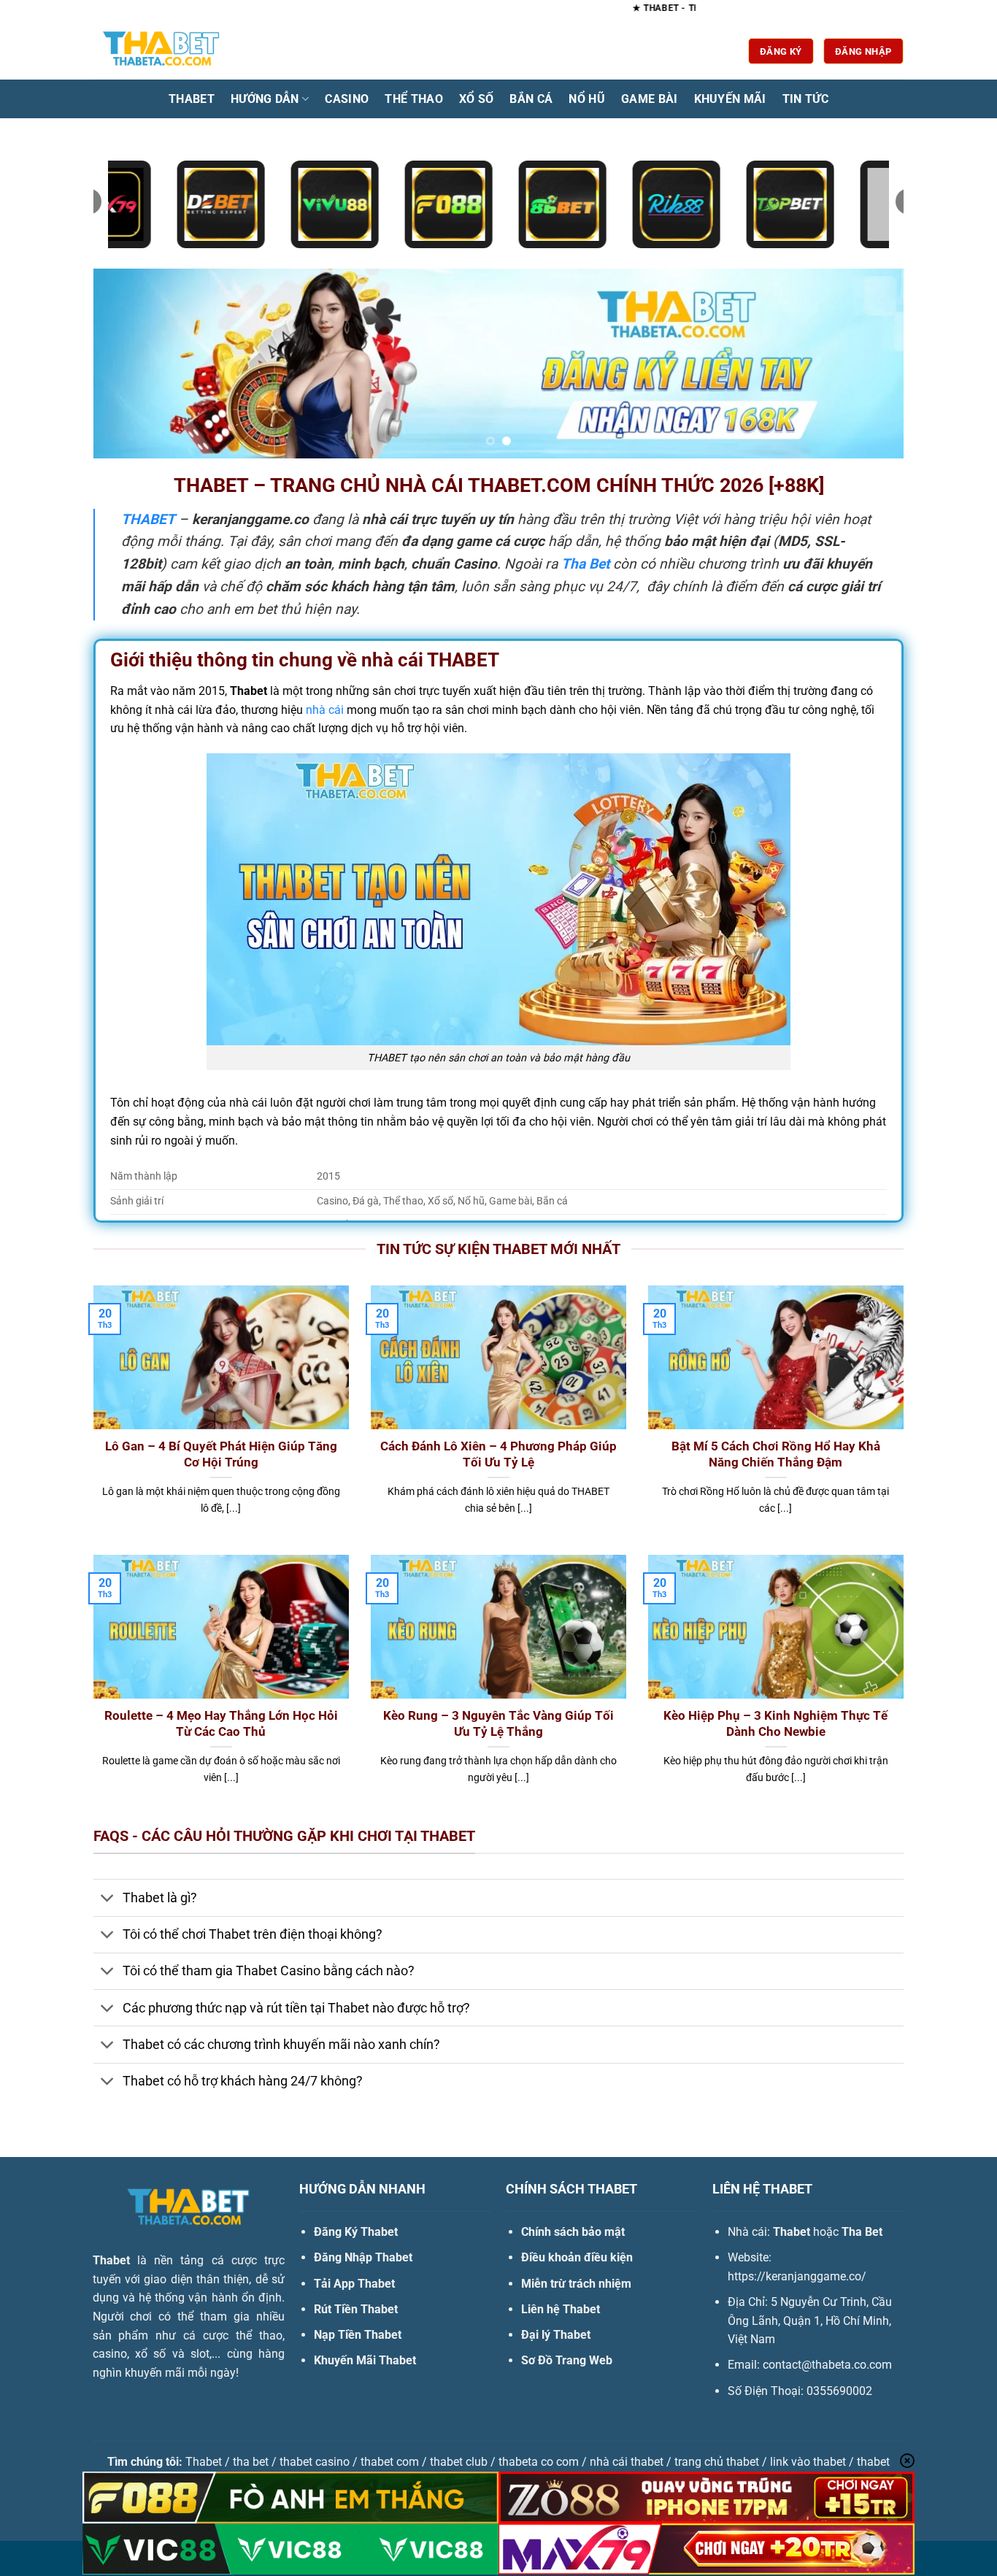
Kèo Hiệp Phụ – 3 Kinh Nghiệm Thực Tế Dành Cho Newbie (775, 1724)
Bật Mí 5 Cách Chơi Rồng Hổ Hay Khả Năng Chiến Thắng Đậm (776, 1454)
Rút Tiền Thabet (356, 2309)
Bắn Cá (531, 99)
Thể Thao (414, 99)
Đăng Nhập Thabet (363, 2257)
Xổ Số (477, 99)
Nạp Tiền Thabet (358, 2335)
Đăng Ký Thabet (356, 2232)
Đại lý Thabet (556, 2335)
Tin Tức (805, 99)
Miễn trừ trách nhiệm (576, 2284)
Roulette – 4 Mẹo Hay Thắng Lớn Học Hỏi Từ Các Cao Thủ (221, 1724)
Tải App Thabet (354, 2284)
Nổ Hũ (587, 99)
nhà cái (325, 710)
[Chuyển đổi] (108, 1899)
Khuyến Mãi (730, 99)
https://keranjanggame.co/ (797, 2276)
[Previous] (128, 364)
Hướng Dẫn (265, 99)
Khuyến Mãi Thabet (365, 2360)
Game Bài (650, 99)
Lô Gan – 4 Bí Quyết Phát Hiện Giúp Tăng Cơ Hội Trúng (221, 1454)
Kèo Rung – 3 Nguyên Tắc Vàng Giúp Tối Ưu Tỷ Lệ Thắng (498, 1724)
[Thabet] (166, 51)
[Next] (869, 364)
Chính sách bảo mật (573, 2232)
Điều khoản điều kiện (577, 2257)
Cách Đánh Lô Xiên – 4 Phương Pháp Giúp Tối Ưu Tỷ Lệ (498, 1454)
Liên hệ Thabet (561, 2309)
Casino (347, 99)
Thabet (192, 99)
